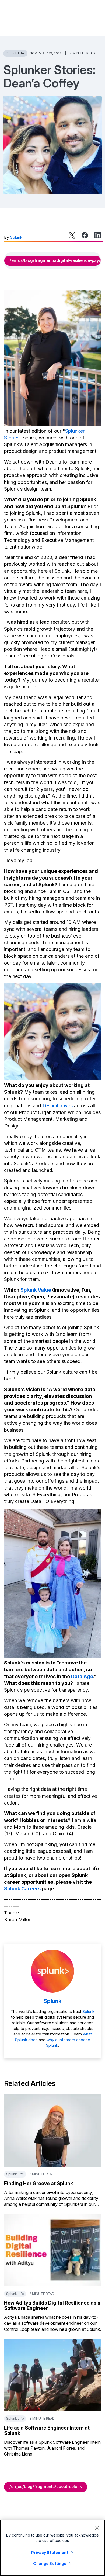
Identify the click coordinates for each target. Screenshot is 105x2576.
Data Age (82, 1676)
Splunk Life (15, 53)
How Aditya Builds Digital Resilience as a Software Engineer (52, 2305)
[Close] (97, 2528)
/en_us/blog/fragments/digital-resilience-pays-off (55, 260)
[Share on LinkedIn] (98, 235)
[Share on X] (72, 235)
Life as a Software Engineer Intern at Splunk (47, 2430)
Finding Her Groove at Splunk (38, 2183)
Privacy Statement (50, 2553)
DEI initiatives (58, 1106)
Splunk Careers (22, 1889)
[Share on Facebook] (85, 235)
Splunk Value (36, 1290)
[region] (52, 2548)
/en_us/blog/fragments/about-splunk (46, 2487)
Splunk (16, 237)
